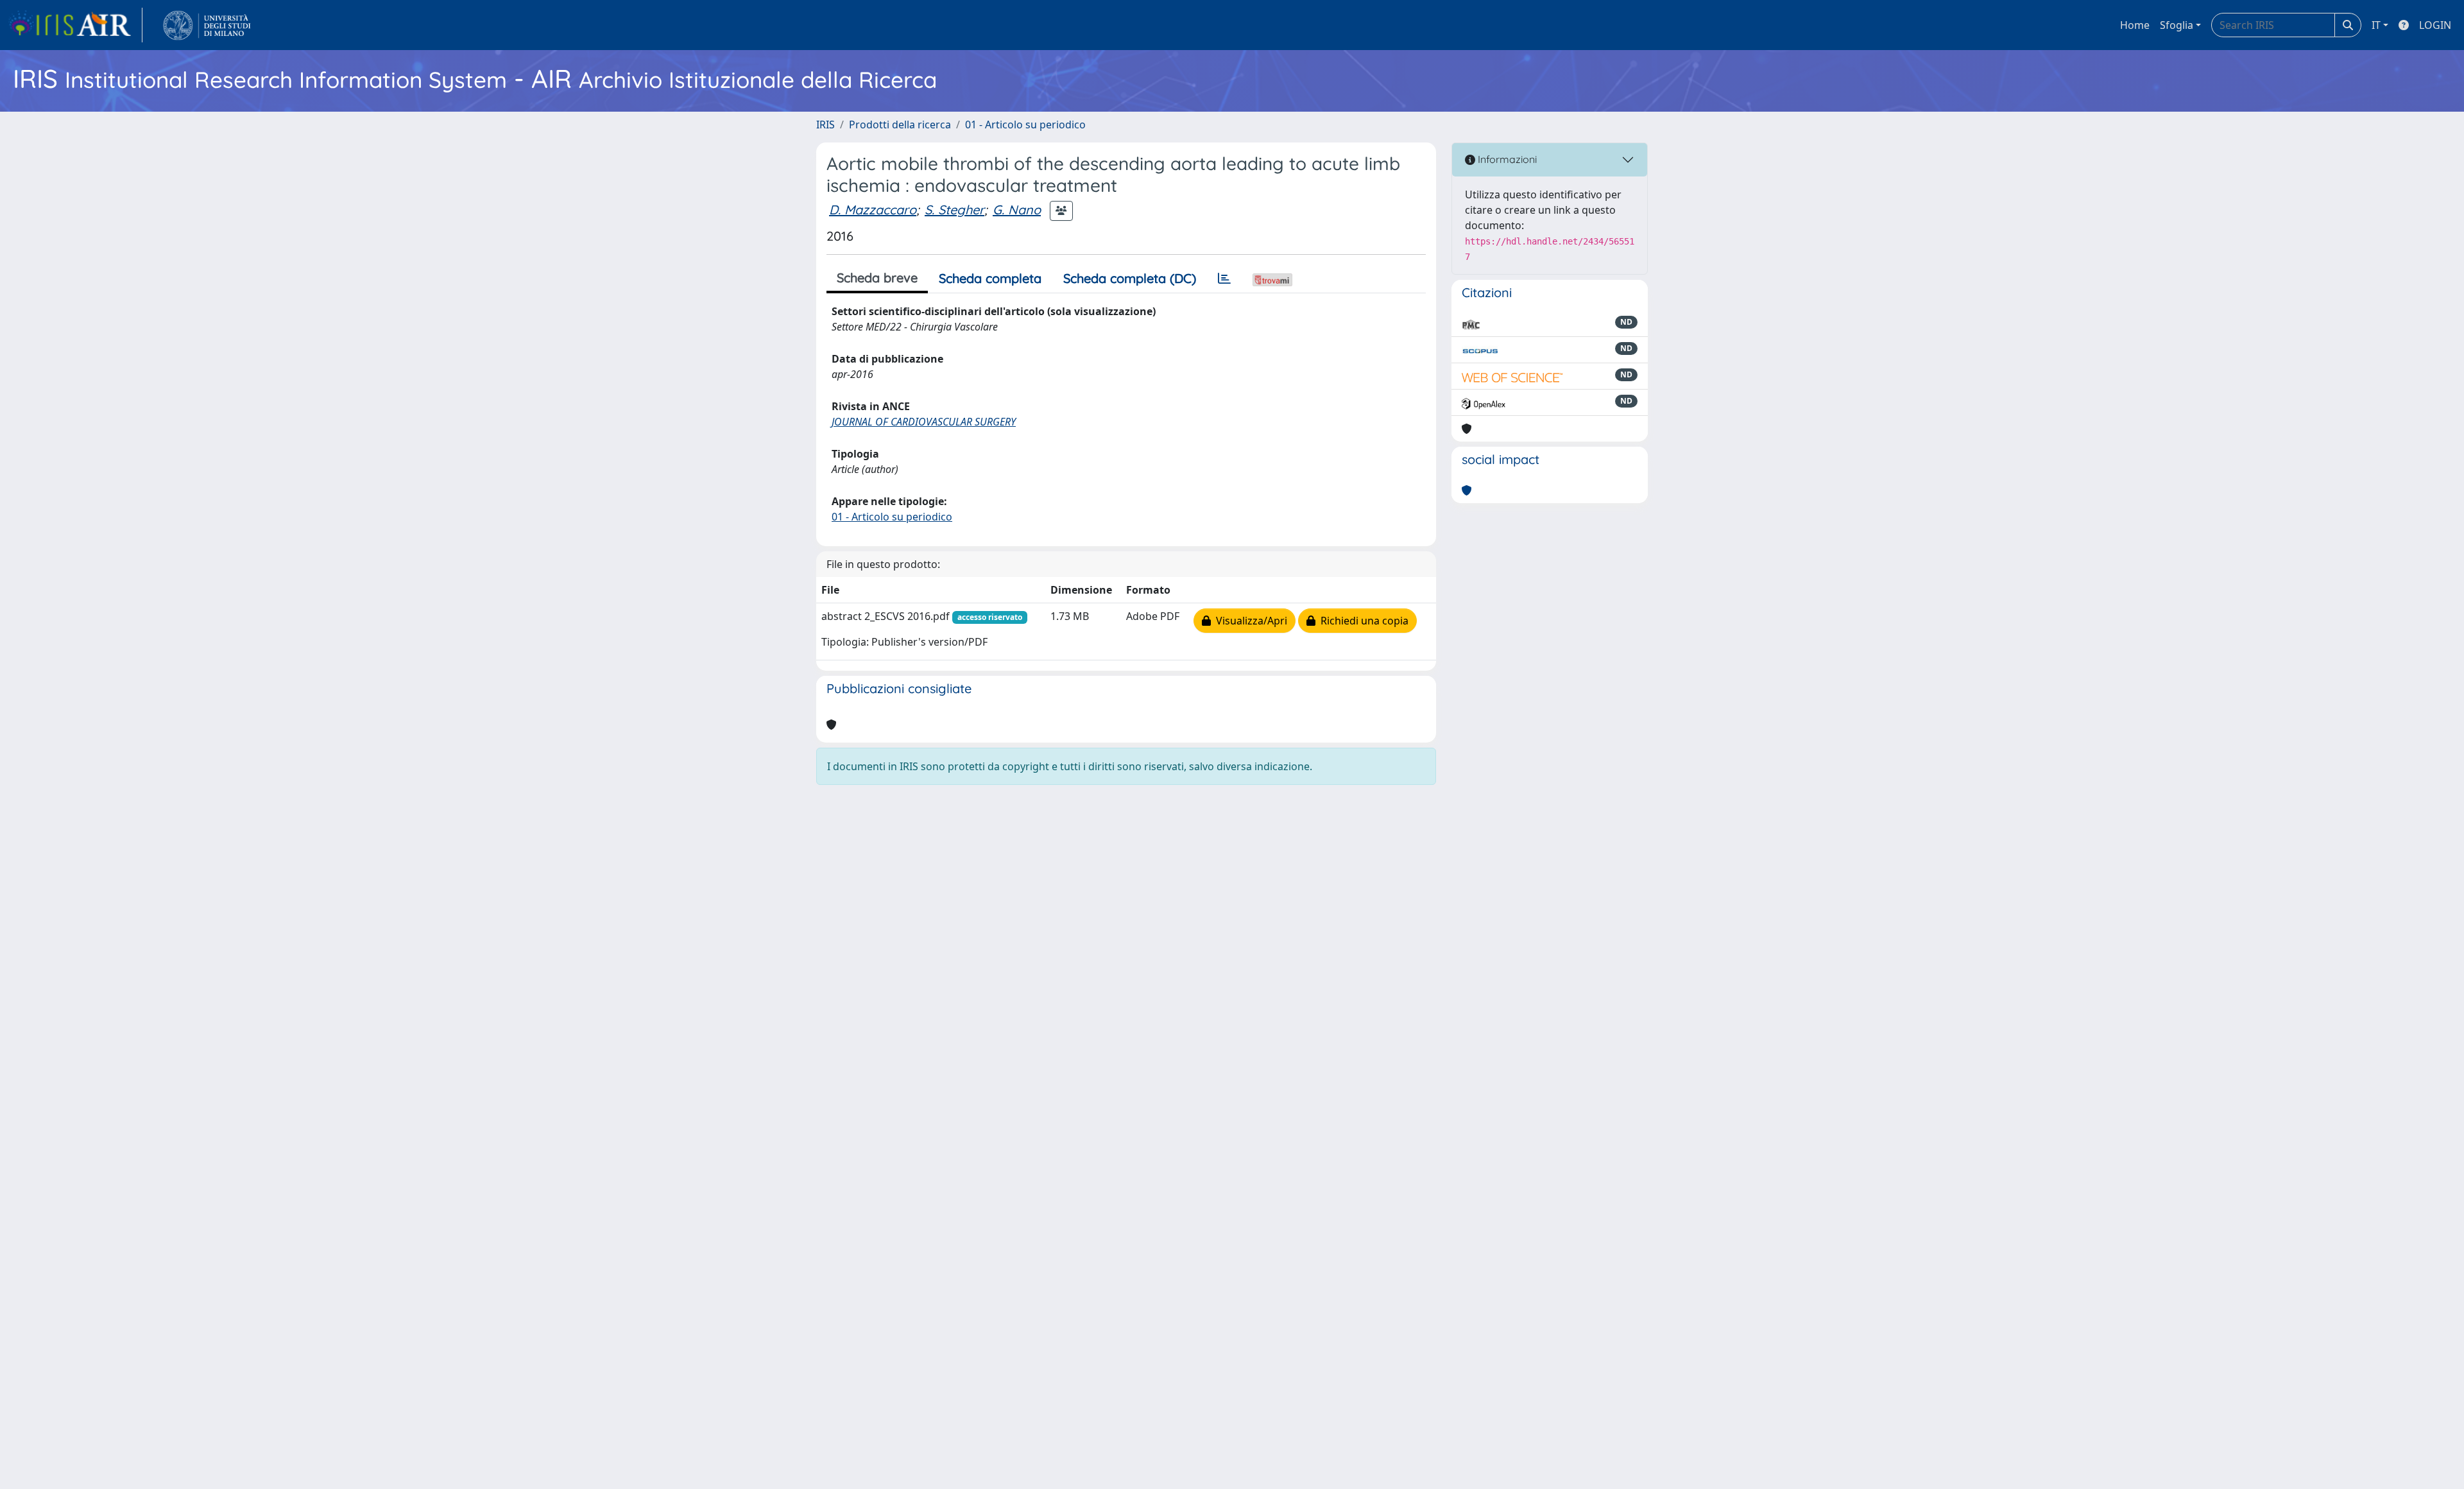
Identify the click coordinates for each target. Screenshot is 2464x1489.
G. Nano (1017, 210)
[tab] (1224, 279)
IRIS (826, 125)
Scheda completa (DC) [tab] (1130, 278)
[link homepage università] (207, 25)
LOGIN (2435, 25)
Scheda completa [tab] (990, 278)
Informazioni (1506, 159)
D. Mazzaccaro (873, 210)
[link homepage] (75, 25)
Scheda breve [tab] (877, 278)
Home (2135, 25)
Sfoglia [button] (2177, 25)
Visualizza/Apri (1249, 621)
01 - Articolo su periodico (1025, 125)
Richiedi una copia (1362, 621)
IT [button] (2376, 25)
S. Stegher (954, 210)
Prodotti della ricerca (900, 125)
